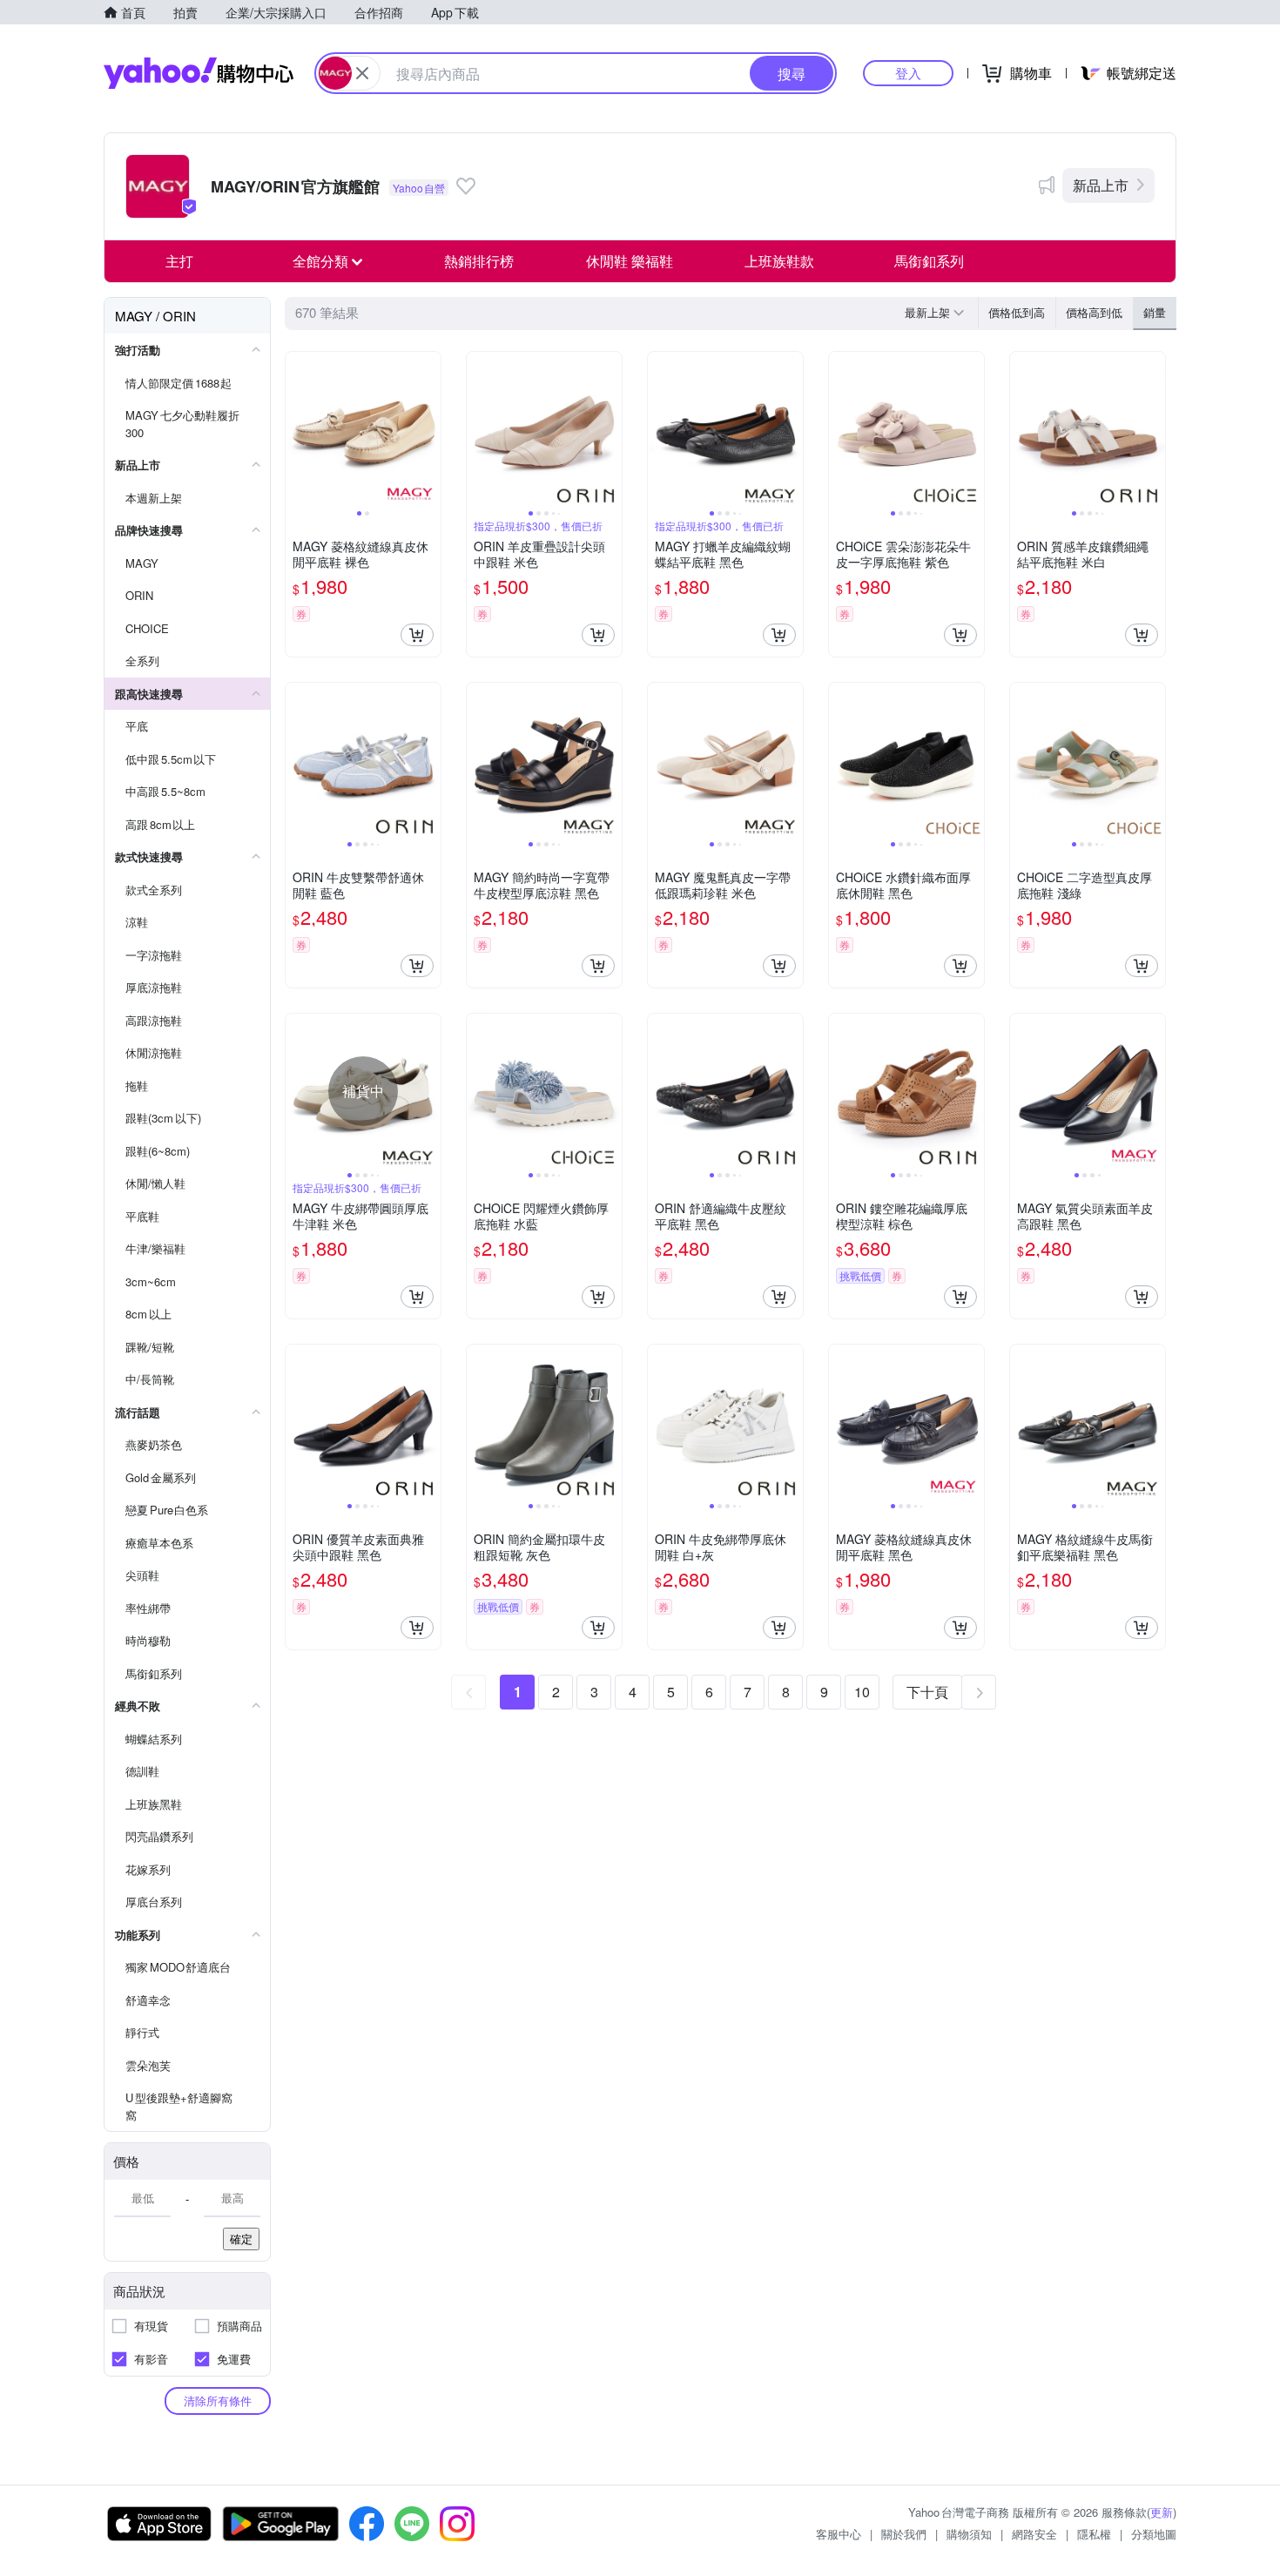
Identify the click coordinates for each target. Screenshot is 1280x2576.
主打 (179, 261)
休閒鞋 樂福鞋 (630, 261)
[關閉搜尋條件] (362, 73)
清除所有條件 (218, 2401)
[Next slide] (429, 429)
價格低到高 (1017, 312)
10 (862, 1692)
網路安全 (1034, 2534)
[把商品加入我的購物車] (417, 635)
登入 (908, 73)
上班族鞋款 (779, 261)
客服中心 (839, 2534)
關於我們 (904, 2534)
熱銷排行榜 (479, 261)
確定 (241, 2239)
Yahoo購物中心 (199, 73)
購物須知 (969, 2534)
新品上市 (1101, 185)
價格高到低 (1094, 312)
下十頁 (927, 1692)
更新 (1162, 2512)
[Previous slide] (297, 429)
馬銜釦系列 (929, 261)
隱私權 (1094, 2534)
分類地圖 (1154, 2534)
